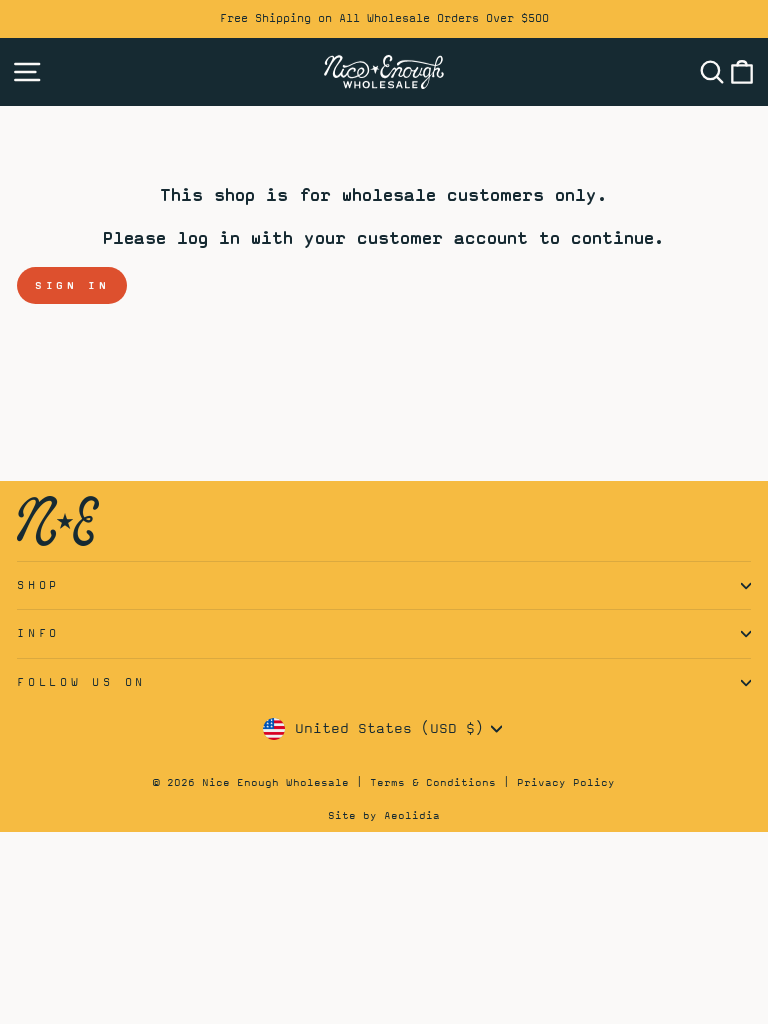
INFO (38, 633)
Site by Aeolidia (384, 815)
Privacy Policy (566, 782)
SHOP (38, 585)
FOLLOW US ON (81, 682)
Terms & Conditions (433, 782)
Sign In (72, 285)
